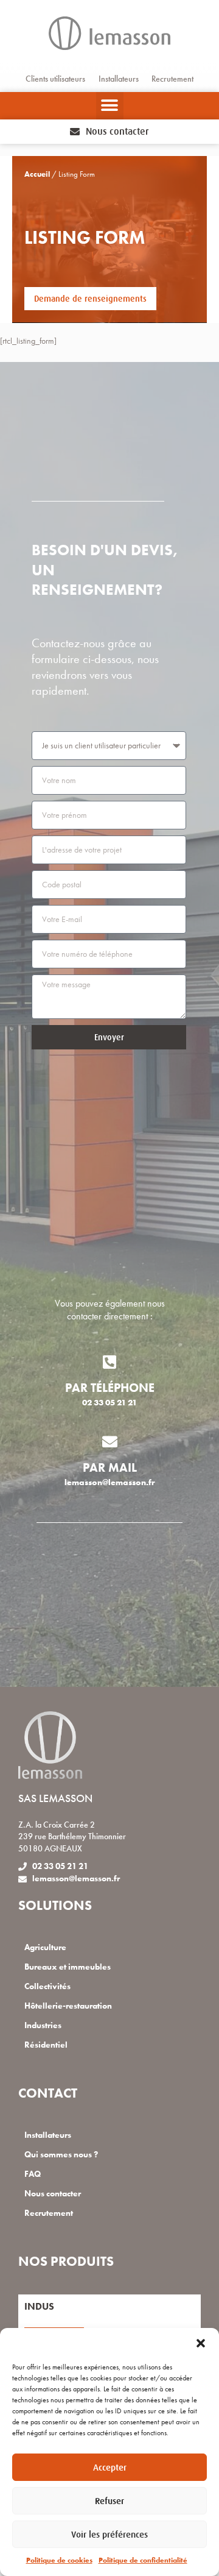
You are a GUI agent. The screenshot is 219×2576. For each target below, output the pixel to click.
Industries (43, 2025)
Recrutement (172, 79)
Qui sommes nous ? (61, 2155)
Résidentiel (46, 2045)
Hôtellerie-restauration (68, 2006)
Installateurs (119, 79)
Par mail (110, 1467)
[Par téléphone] (110, 1362)
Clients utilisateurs (55, 79)
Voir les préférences (109, 2534)
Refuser (109, 2501)
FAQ (33, 2174)
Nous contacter (53, 2194)
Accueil (37, 174)
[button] (201, 2343)
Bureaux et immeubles (68, 1967)
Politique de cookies (59, 2560)
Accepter (110, 2467)
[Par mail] (110, 1442)
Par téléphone (110, 1388)
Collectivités (47, 1986)
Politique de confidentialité (143, 2560)
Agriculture (45, 1947)
